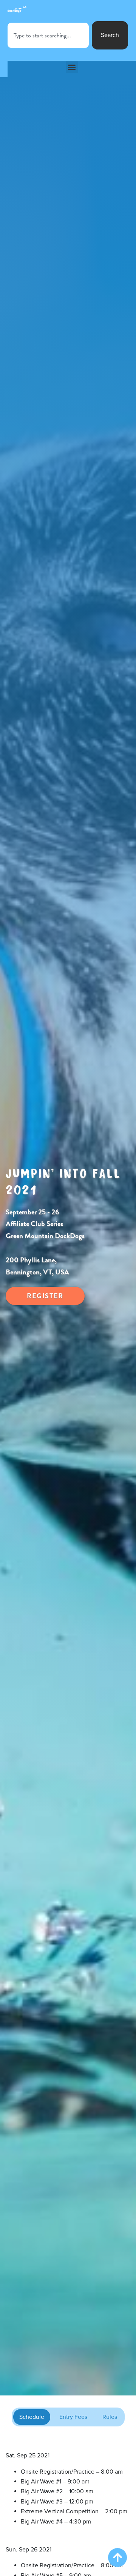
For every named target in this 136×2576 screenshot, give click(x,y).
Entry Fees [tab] (73, 2417)
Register (45, 1296)
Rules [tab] (110, 2417)
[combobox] (48, 35)
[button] (72, 67)
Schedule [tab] (32, 2417)
